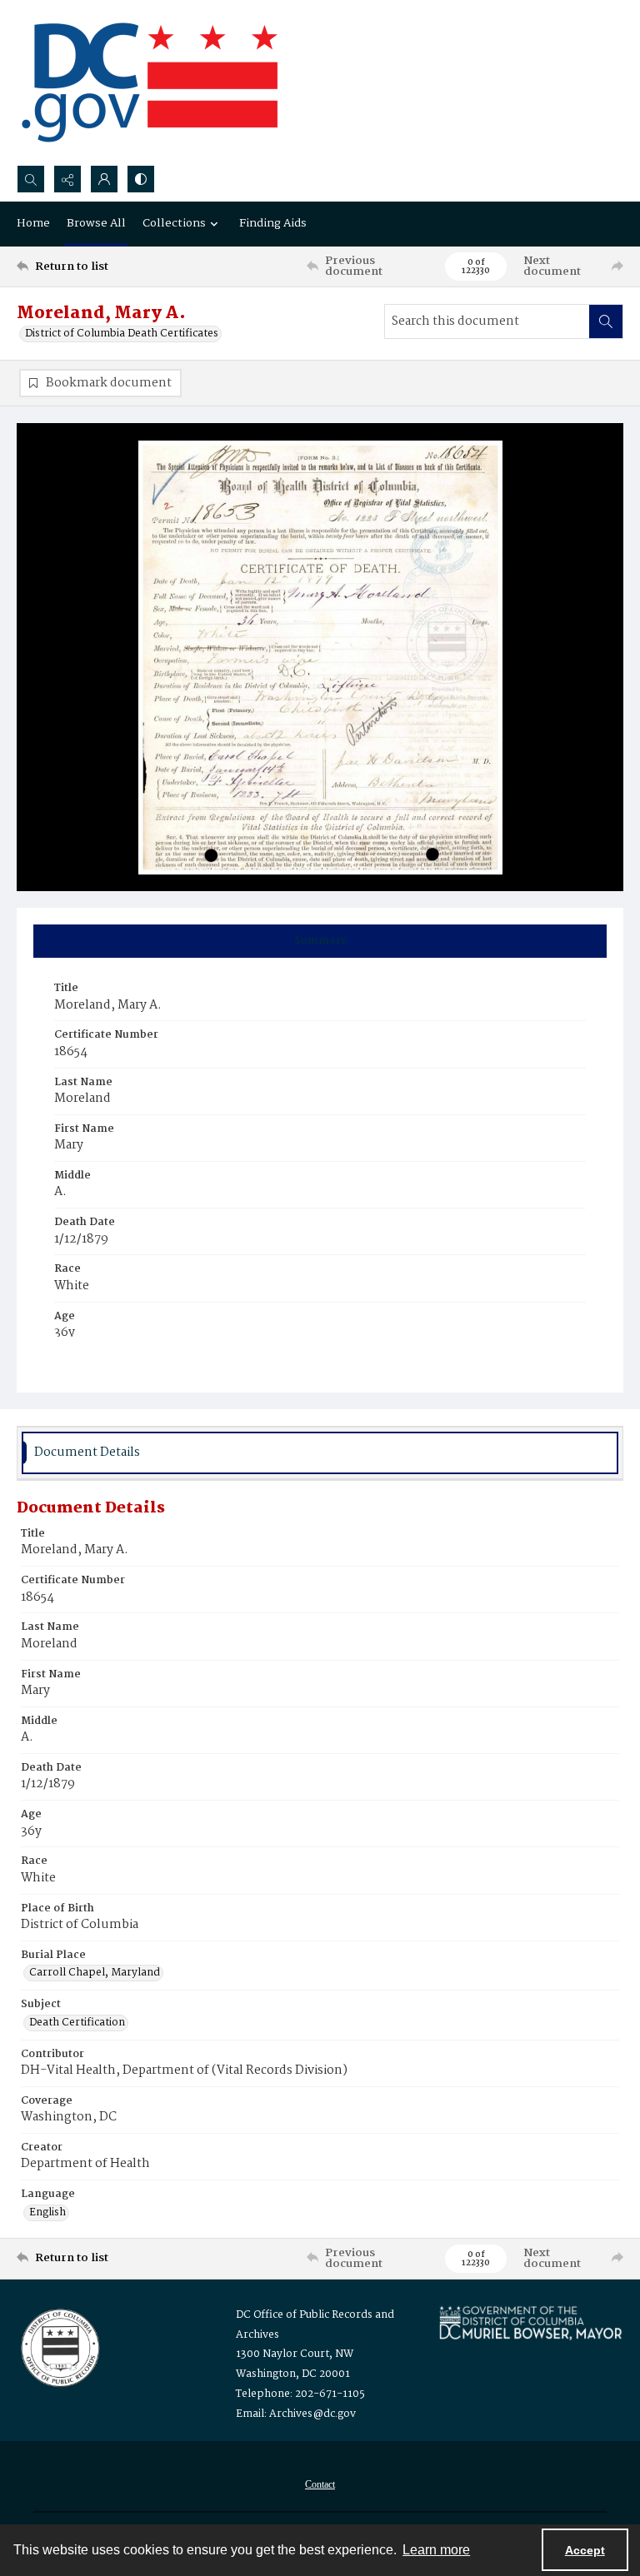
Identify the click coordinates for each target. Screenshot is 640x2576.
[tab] (320, 941)
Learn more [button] (436, 2550)
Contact (320, 2484)
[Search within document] (606, 321)
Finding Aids (273, 223)
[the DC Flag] (150, 82)
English (47, 2213)
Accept (585, 2550)
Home (33, 223)
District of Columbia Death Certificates (122, 334)
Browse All (96, 223)
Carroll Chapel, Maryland (95, 1973)
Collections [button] (174, 223)
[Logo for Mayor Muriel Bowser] (530, 2322)
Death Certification (77, 2023)
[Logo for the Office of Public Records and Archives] (59, 2346)
